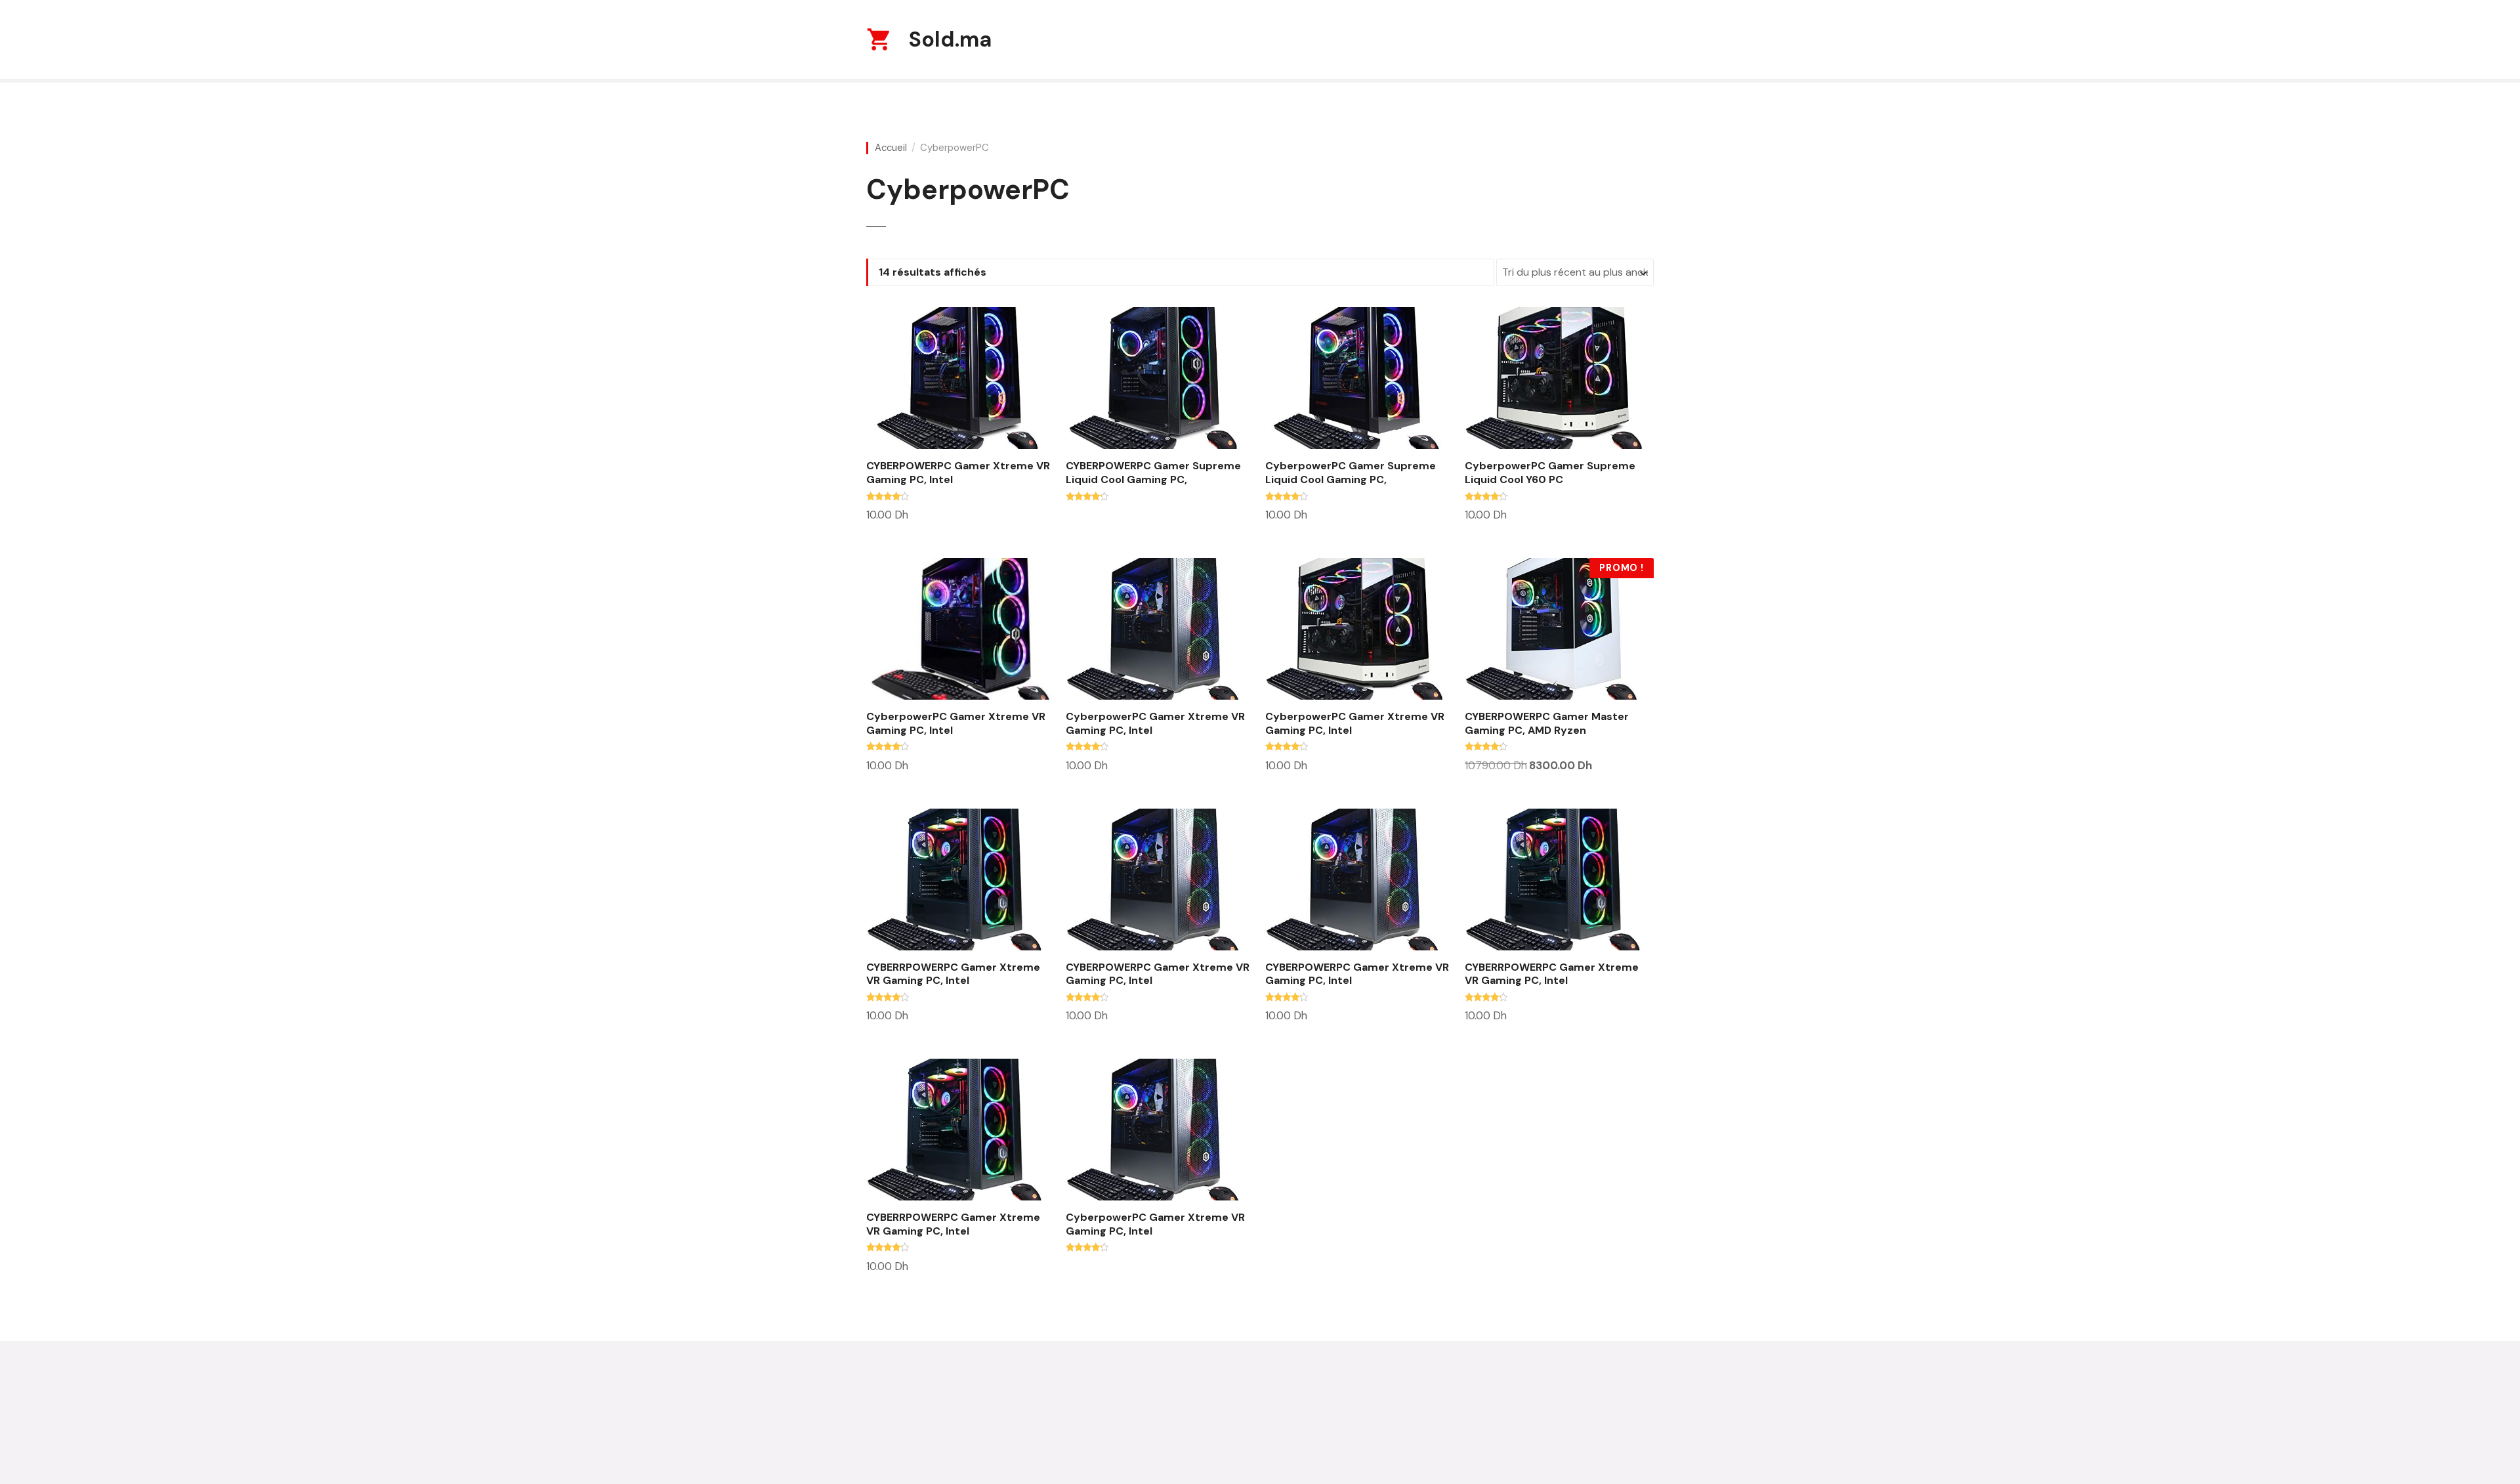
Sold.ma (950, 39)
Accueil (891, 148)
